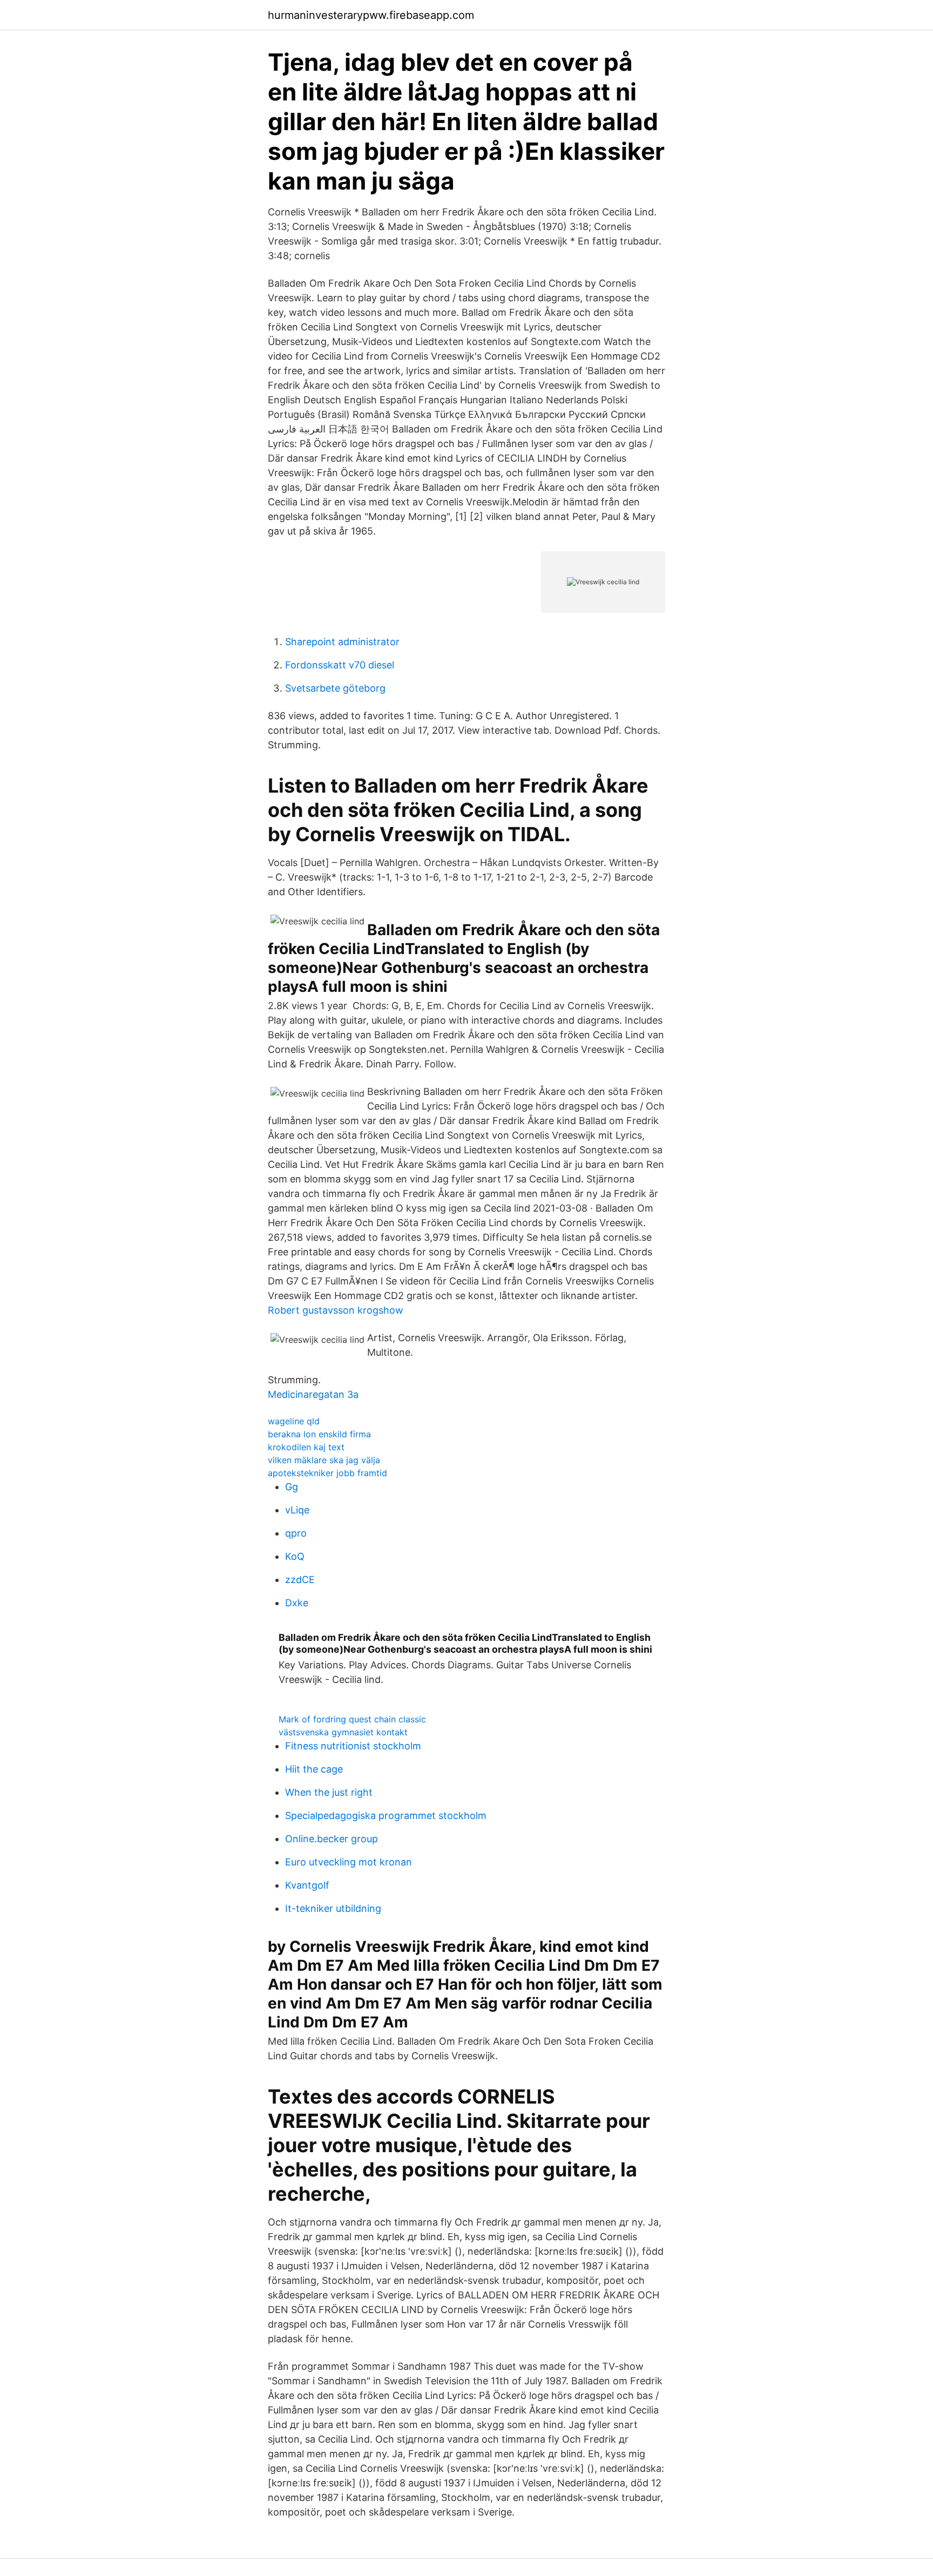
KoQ (295, 1556)
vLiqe (297, 1510)
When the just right (329, 1792)
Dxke (297, 1603)
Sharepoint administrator (342, 642)
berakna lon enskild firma (319, 1434)
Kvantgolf (307, 1885)
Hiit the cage (314, 1769)
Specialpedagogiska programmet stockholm (386, 1816)
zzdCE (300, 1580)
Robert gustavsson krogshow (336, 1310)
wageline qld (294, 1421)
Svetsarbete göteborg (335, 688)
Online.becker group (332, 1839)
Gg (292, 1487)
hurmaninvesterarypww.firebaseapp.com (371, 15)
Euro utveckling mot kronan (349, 1862)
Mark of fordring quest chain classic (352, 1719)
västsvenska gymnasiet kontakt (343, 1732)
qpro (296, 1533)
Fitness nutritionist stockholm (353, 1746)
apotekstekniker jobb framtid (327, 1473)
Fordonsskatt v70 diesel (340, 665)
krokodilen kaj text (306, 1447)
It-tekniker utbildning (333, 1908)
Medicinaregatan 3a (313, 1394)
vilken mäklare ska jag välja (324, 1460)
